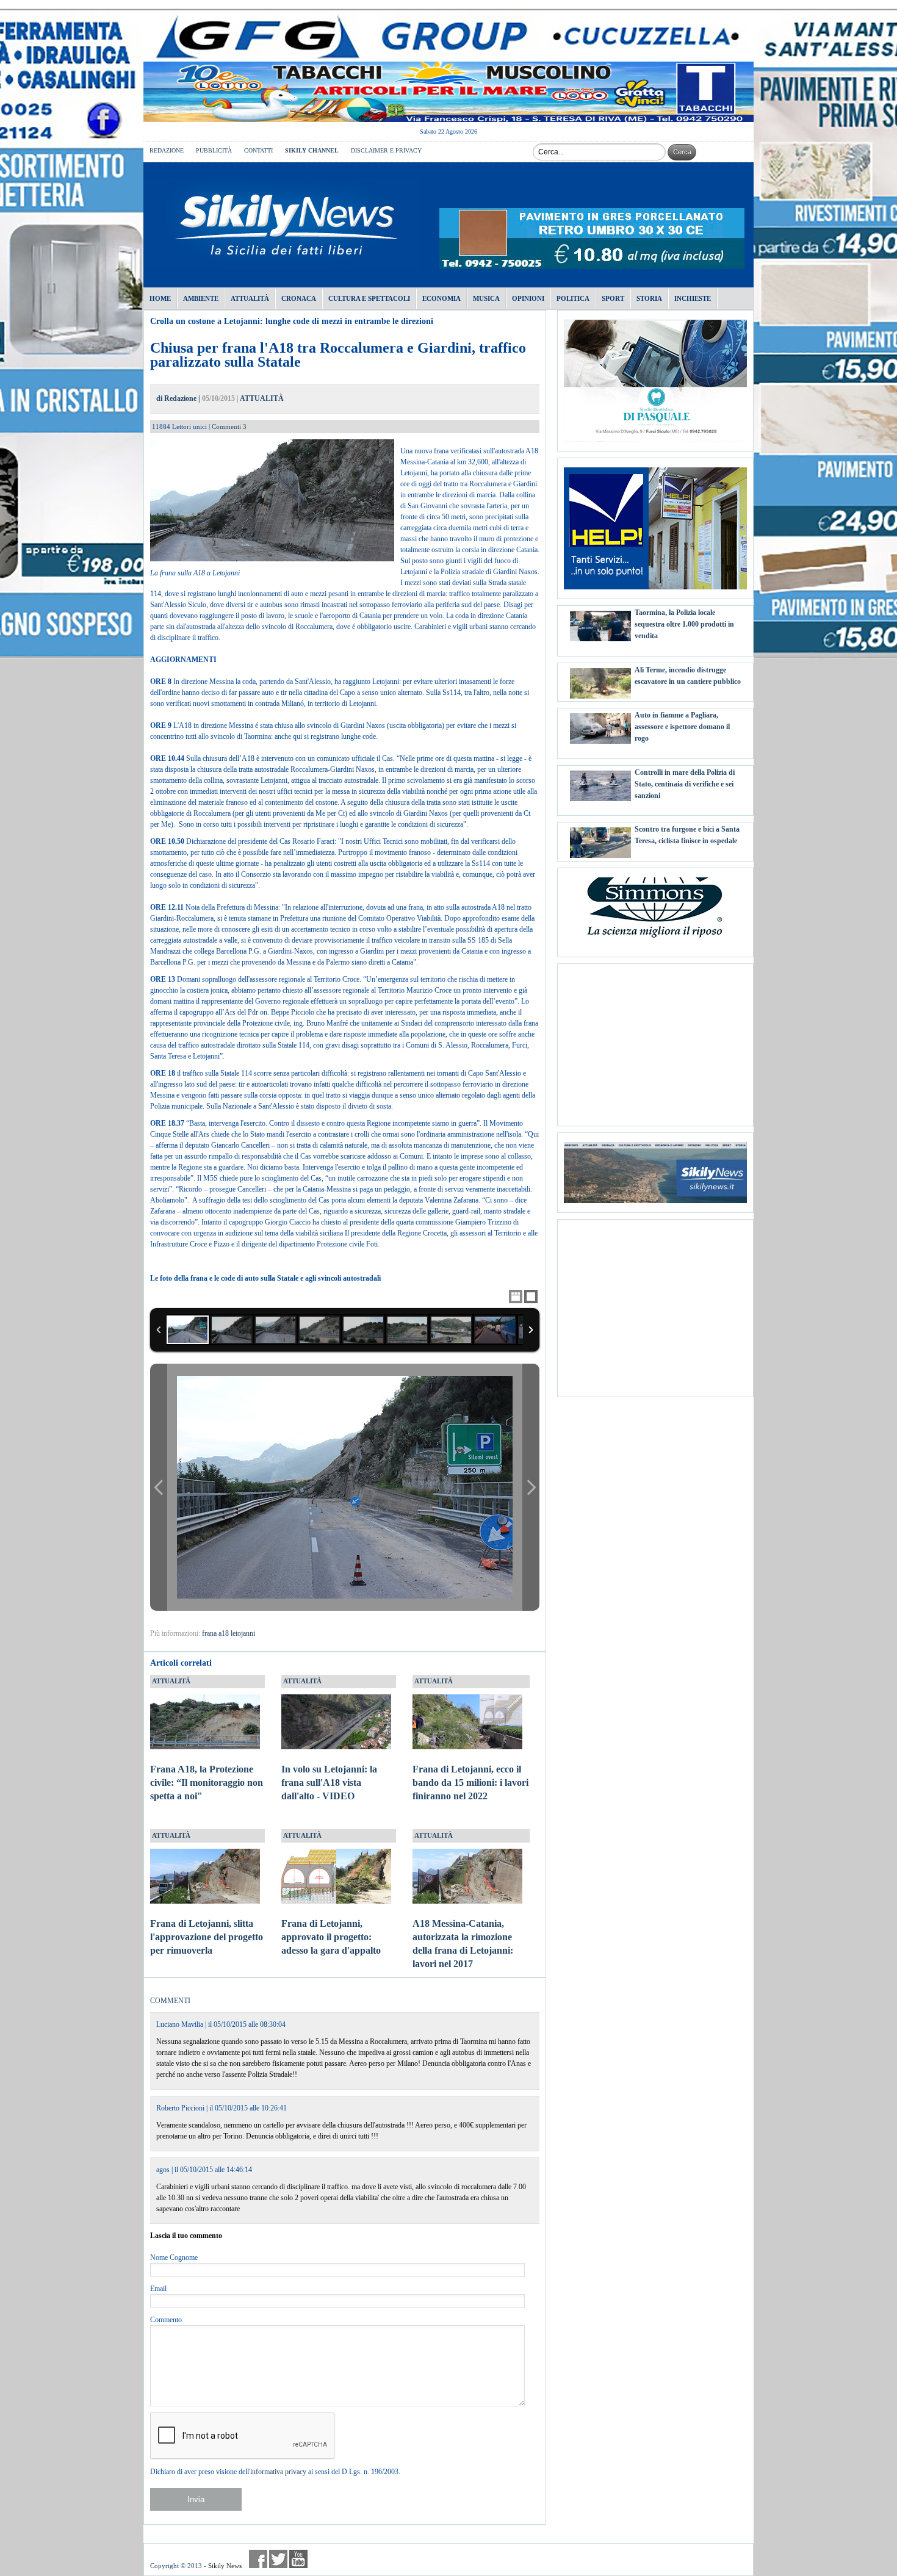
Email (158, 2289)
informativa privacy (278, 2472)
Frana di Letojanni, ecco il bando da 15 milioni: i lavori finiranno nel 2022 (470, 1783)
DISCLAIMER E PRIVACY (386, 150)
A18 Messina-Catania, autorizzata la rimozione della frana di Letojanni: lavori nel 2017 (463, 1943)
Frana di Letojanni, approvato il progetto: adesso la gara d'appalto (331, 1937)
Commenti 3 (229, 426)
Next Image (531, 1487)
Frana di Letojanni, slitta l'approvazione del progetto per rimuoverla (207, 1937)
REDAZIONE (167, 150)
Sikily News (225, 2566)
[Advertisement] (655, 1040)
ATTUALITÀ (262, 398)
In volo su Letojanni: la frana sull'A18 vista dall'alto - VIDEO (329, 1783)
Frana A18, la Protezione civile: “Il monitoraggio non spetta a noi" (207, 1783)
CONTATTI (258, 150)
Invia (196, 2499)
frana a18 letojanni (229, 1633)
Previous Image (159, 1487)
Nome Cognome (174, 2258)
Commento (166, 2320)
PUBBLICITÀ (214, 150)
